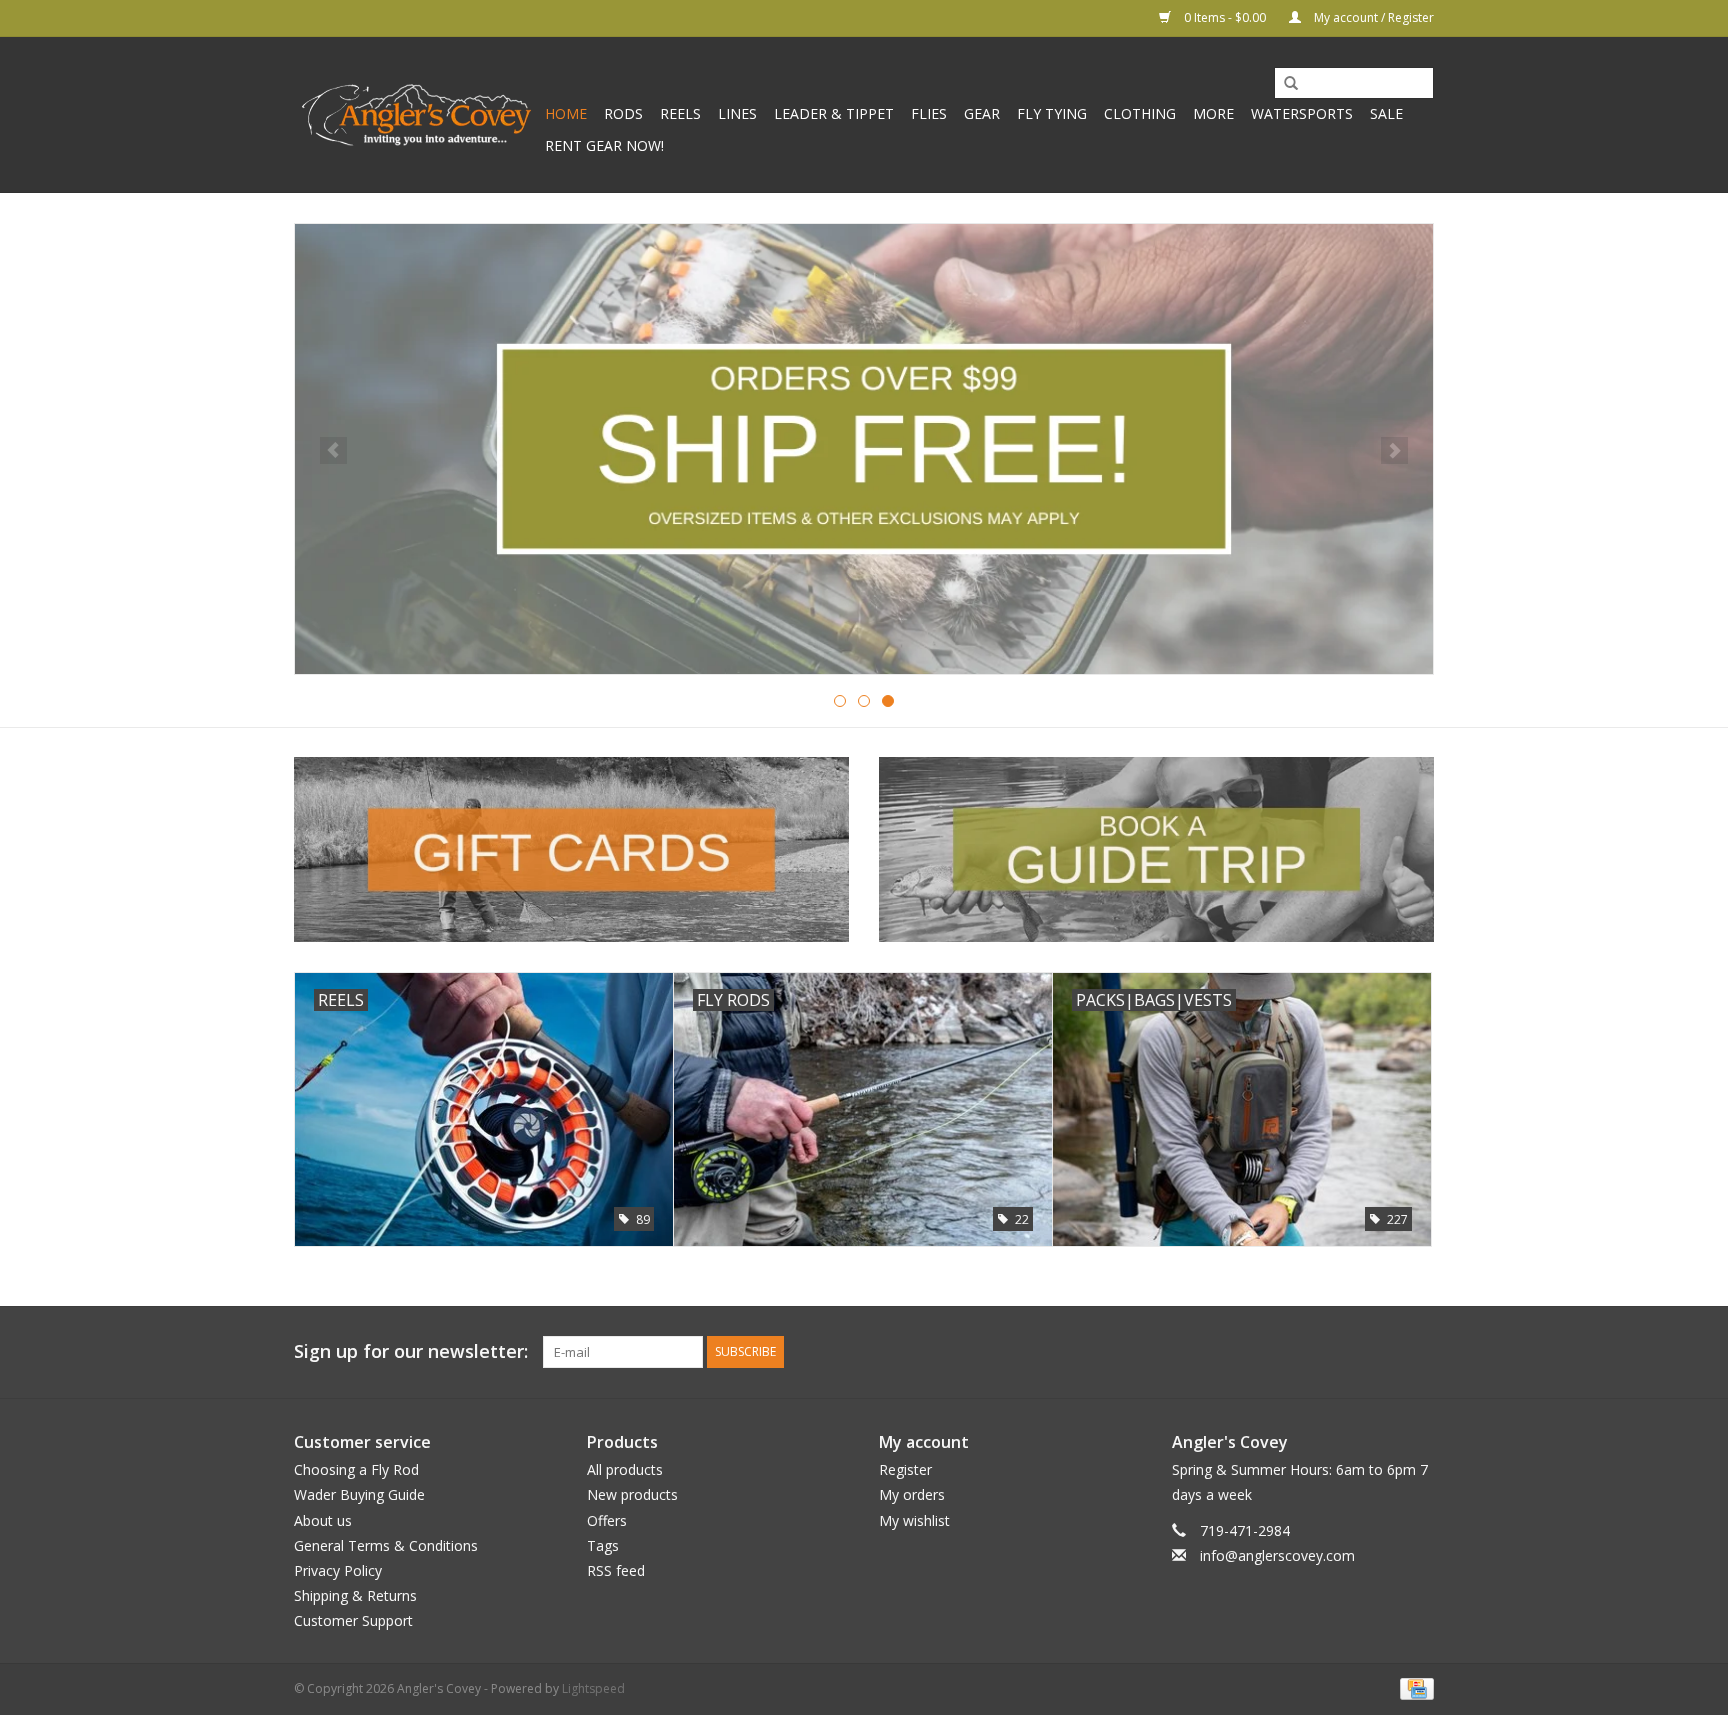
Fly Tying (1052, 113)
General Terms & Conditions (386, 1545)
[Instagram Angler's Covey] (1418, 1352)
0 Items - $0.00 (1225, 17)
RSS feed (616, 1570)
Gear (982, 113)
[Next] (1394, 450)
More (1213, 113)
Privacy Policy (338, 1570)
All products (625, 1469)
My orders (912, 1494)
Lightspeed (593, 1688)
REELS (680, 113)
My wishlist (914, 1520)
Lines (737, 113)
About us (323, 1520)
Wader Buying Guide (359, 1494)
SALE (1386, 113)
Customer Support (353, 1620)
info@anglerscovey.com (1277, 1555)
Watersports (1302, 113)
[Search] (1284, 84)
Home (566, 113)
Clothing (1140, 113)
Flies (929, 113)
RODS (623, 113)
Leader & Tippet (834, 113)
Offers (607, 1520)
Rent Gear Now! (604, 145)
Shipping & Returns (355, 1595)
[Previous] (333, 450)
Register (905, 1469)
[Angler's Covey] (416, 115)
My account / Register (1372, 17)
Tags (603, 1545)
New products (632, 1494)
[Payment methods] (1413, 1688)
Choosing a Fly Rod (356, 1469)
